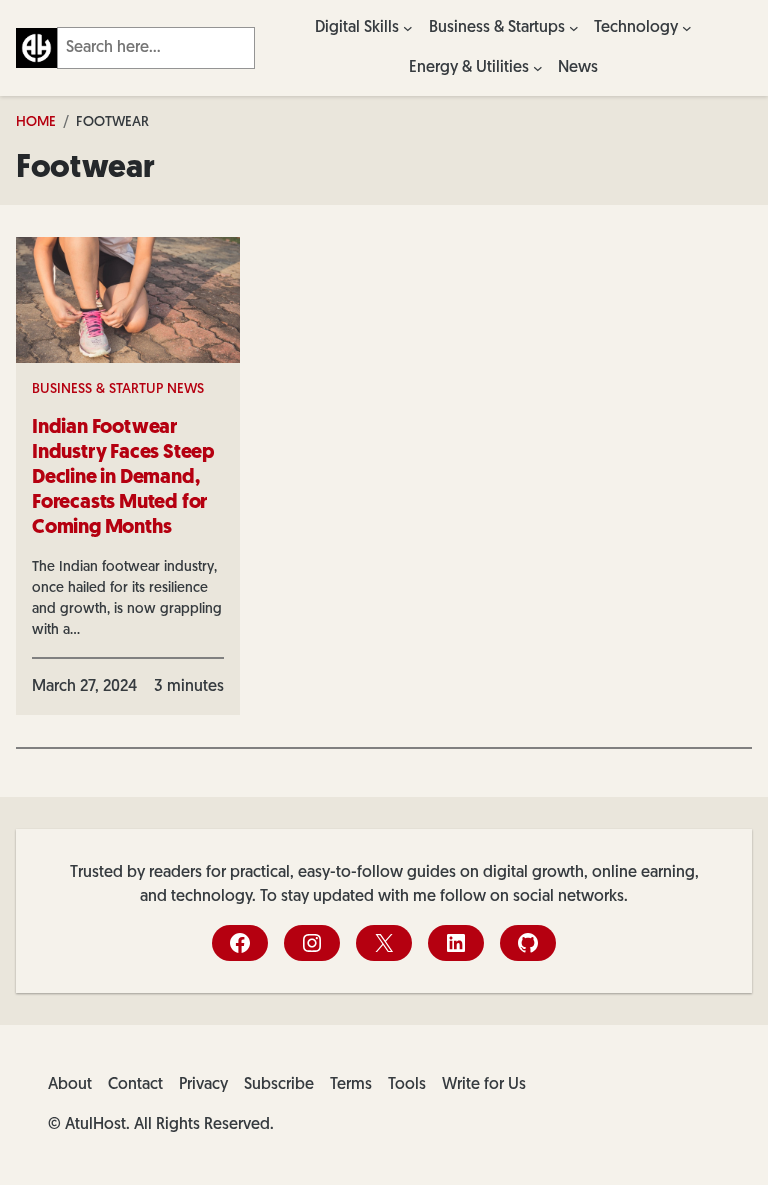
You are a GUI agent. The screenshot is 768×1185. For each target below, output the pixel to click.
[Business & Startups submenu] (574, 28)
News (185, 389)
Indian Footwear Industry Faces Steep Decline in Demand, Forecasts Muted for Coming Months (123, 478)
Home (36, 122)
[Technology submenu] (687, 28)
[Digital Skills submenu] (408, 28)
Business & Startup (97, 389)
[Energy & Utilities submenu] (538, 68)
